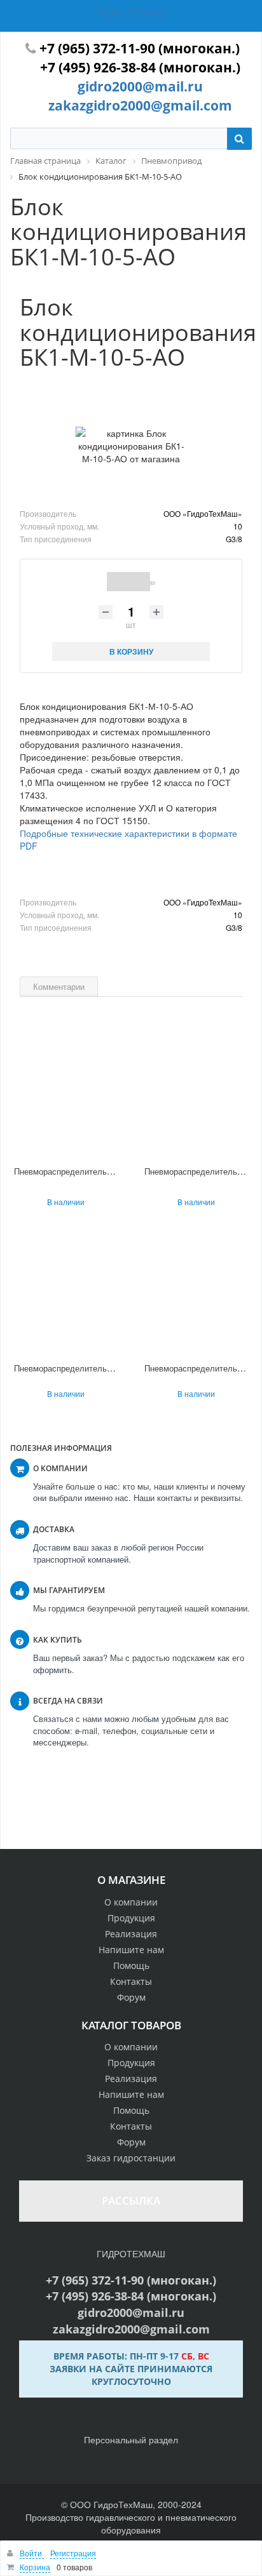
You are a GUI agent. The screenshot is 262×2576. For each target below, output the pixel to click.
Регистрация (73, 2553)
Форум (131, 1997)
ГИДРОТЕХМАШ (131, 13)
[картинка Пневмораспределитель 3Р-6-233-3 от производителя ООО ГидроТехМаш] (66, 1292)
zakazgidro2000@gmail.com (140, 105)
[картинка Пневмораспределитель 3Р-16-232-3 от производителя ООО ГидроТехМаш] (196, 1292)
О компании (131, 1902)
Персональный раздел (131, 2439)
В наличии (66, 1202)
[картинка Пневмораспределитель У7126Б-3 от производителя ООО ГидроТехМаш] (196, 1095)
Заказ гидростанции (131, 2158)
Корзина (35, 2567)
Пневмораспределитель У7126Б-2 (79, 1171)
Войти (32, 2553)
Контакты (131, 1981)
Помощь (131, 1965)
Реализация (131, 1934)
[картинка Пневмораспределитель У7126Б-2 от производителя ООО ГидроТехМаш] (66, 1095)
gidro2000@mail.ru (140, 86)
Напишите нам (131, 1950)
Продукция (131, 1918)
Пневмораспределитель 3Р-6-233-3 (82, 1368)
